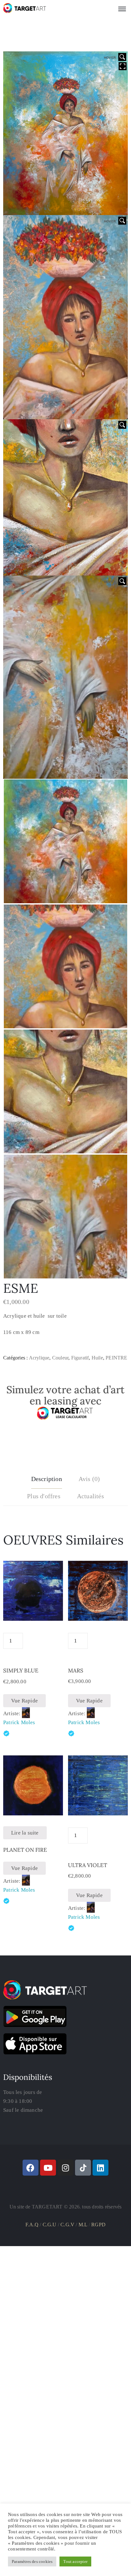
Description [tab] (47, 1479)
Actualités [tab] (90, 1496)
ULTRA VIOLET (88, 1865)
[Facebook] (31, 2168)
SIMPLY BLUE (21, 1671)
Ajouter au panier (33, 1640)
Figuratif (80, 1358)
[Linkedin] (100, 2168)
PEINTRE (116, 1358)
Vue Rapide (24, 1701)
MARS (76, 1671)
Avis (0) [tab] (89, 1479)
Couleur (60, 1358)
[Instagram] (65, 2168)
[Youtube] (48, 2168)
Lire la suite (25, 1833)
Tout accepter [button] (75, 2561)
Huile (97, 1358)
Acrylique (39, 1358)
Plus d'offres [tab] (44, 1496)
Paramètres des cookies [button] (32, 2561)
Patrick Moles (19, 1722)
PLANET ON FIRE (25, 1850)
